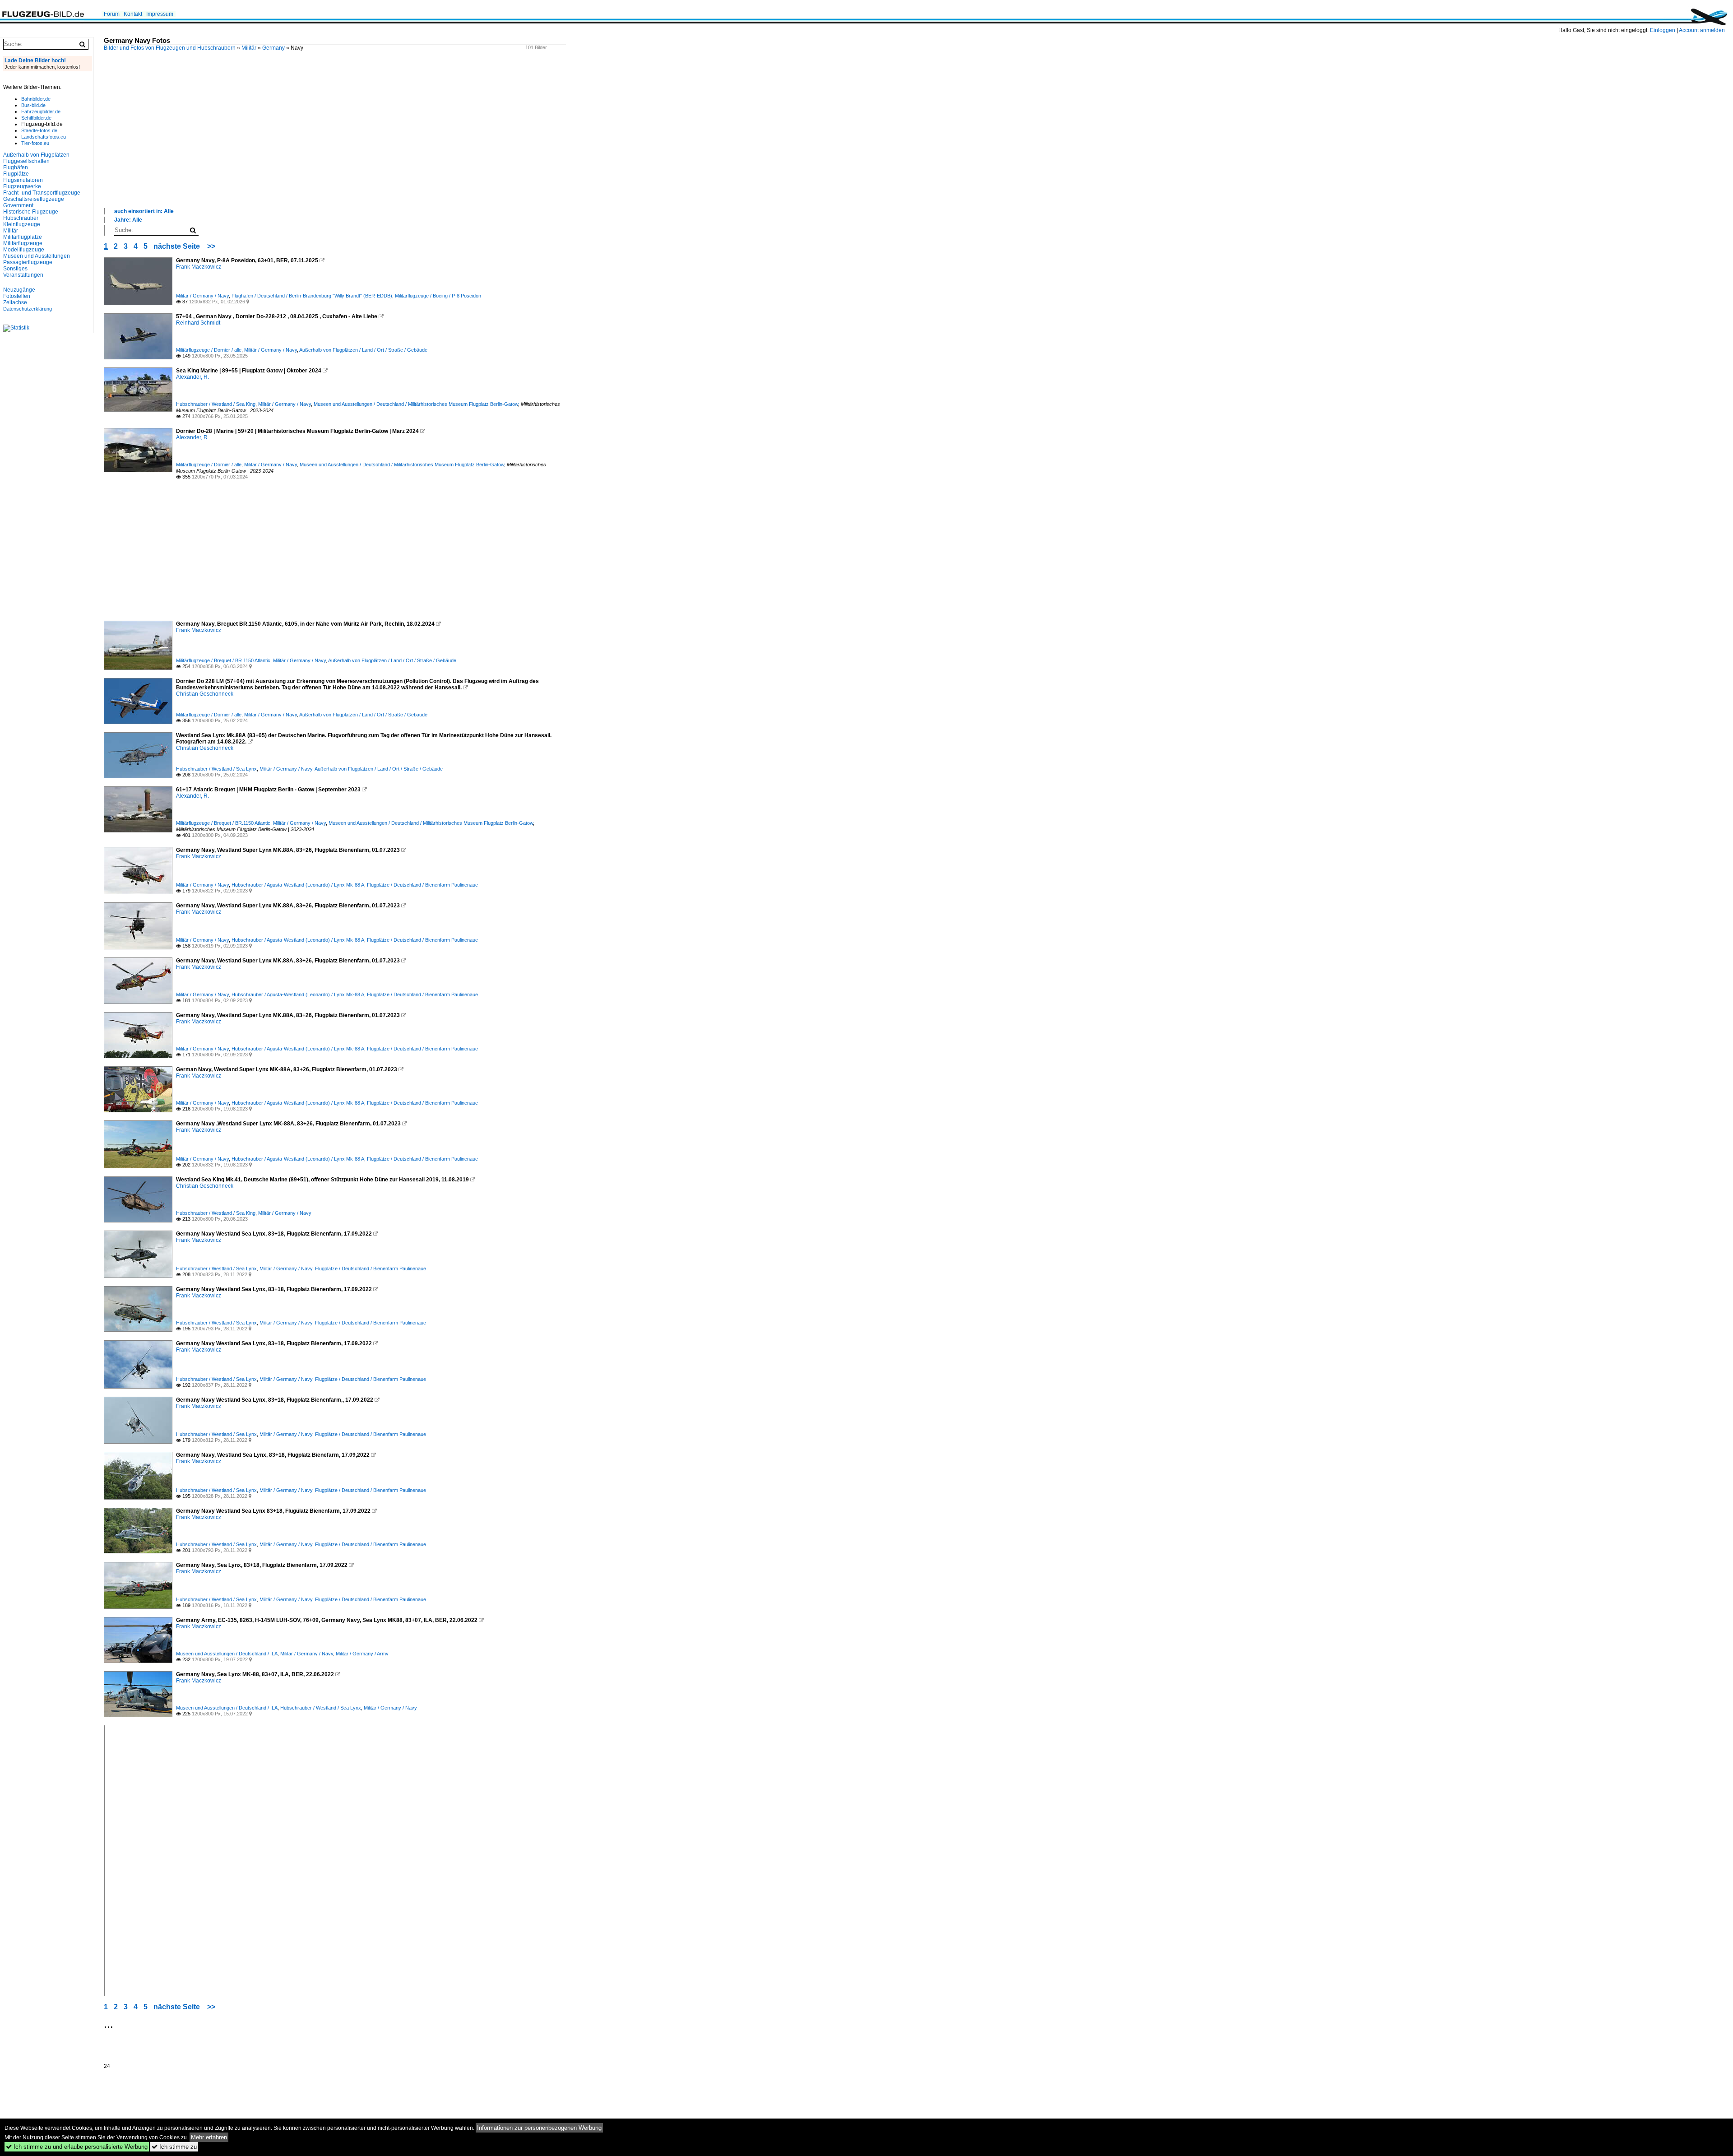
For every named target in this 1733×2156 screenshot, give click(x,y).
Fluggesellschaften (26, 161)
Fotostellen (17, 296)
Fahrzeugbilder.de (41, 112)
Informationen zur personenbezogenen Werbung (539, 2128)
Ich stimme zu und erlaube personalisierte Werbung (77, 2147)
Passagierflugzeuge (28, 262)
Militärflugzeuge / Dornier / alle (209, 350)
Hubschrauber (21, 218)
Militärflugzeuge (23, 243)
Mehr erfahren (209, 2137)
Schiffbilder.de (36, 118)
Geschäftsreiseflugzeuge (34, 199)
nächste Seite (177, 246)
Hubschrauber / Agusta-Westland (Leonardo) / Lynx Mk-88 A (298, 885)
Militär (249, 48)
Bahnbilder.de (36, 99)
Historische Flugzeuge (31, 212)
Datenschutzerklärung (28, 309)
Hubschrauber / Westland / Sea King (216, 404)
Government (18, 205)
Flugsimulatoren (23, 180)
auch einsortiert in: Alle (144, 211)
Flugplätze (16, 174)
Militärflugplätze (23, 237)
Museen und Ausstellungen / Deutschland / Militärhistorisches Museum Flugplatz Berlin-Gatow (416, 404)
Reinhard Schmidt (198, 323)
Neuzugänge (19, 290)
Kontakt (133, 14)
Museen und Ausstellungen (37, 256)
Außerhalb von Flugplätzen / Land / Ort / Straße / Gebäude (363, 350)
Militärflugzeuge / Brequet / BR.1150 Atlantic (223, 660)
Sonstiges (15, 269)
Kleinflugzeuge (22, 224)
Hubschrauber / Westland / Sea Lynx (216, 769)
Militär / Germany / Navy (202, 296)
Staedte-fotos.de (39, 130)
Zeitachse (15, 302)
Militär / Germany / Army (362, 1654)
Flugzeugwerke (22, 186)
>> (211, 246)
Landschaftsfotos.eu (44, 137)
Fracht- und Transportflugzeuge (42, 193)
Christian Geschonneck (205, 694)
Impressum (160, 14)
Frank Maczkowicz (199, 267)
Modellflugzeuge (24, 250)
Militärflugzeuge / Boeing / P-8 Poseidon (438, 296)
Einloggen (1663, 30)
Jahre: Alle (128, 220)
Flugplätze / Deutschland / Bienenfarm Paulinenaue (422, 885)
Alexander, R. (192, 377)
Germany (273, 48)
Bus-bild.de (33, 105)
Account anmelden (1702, 30)
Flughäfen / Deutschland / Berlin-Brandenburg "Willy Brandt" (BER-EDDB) (312, 296)
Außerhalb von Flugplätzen (36, 155)
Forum (112, 14)
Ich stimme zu (174, 2147)
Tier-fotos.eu (35, 143)
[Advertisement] (375, 139)
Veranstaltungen (23, 275)
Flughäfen (16, 167)
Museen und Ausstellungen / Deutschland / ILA (227, 1654)
